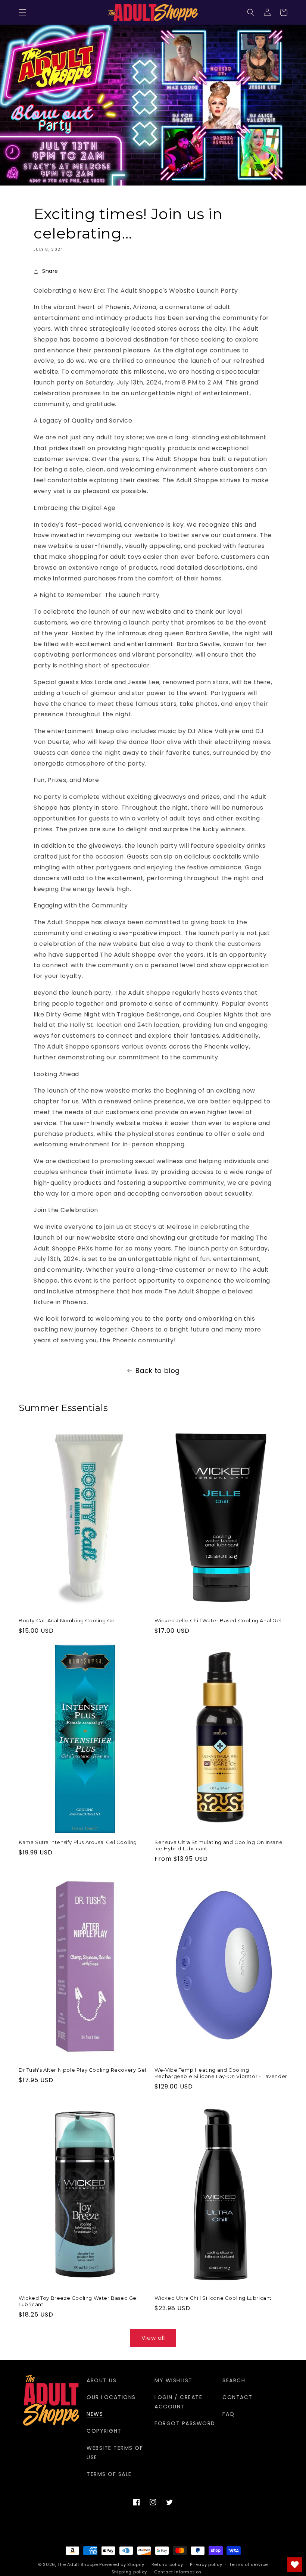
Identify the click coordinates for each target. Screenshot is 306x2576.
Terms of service (249, 2564)
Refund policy (167, 2564)
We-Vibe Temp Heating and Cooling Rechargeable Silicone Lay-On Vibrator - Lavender (221, 2073)
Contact (238, 2397)
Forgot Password (185, 2423)
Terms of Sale (109, 2474)
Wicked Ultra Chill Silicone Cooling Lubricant (213, 2298)
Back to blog (158, 1370)
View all (153, 2338)
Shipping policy (129, 2572)
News (95, 2414)
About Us (102, 2380)
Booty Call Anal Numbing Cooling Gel (67, 1620)
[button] (22, 12)
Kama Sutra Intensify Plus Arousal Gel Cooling (78, 1842)
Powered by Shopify (122, 2564)
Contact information (178, 2572)
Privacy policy (206, 2564)
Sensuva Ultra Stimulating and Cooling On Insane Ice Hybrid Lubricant (218, 1845)
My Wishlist (174, 2380)
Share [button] (50, 271)
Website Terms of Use (115, 2453)
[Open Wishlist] (295, 2565)
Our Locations (111, 2397)
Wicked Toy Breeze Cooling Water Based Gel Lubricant (78, 2301)
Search (234, 2380)
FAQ (229, 2414)
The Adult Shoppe (78, 2564)
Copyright (104, 2431)
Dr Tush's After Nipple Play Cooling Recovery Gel (82, 2070)
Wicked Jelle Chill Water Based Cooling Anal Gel (218, 1620)
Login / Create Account (178, 2402)
